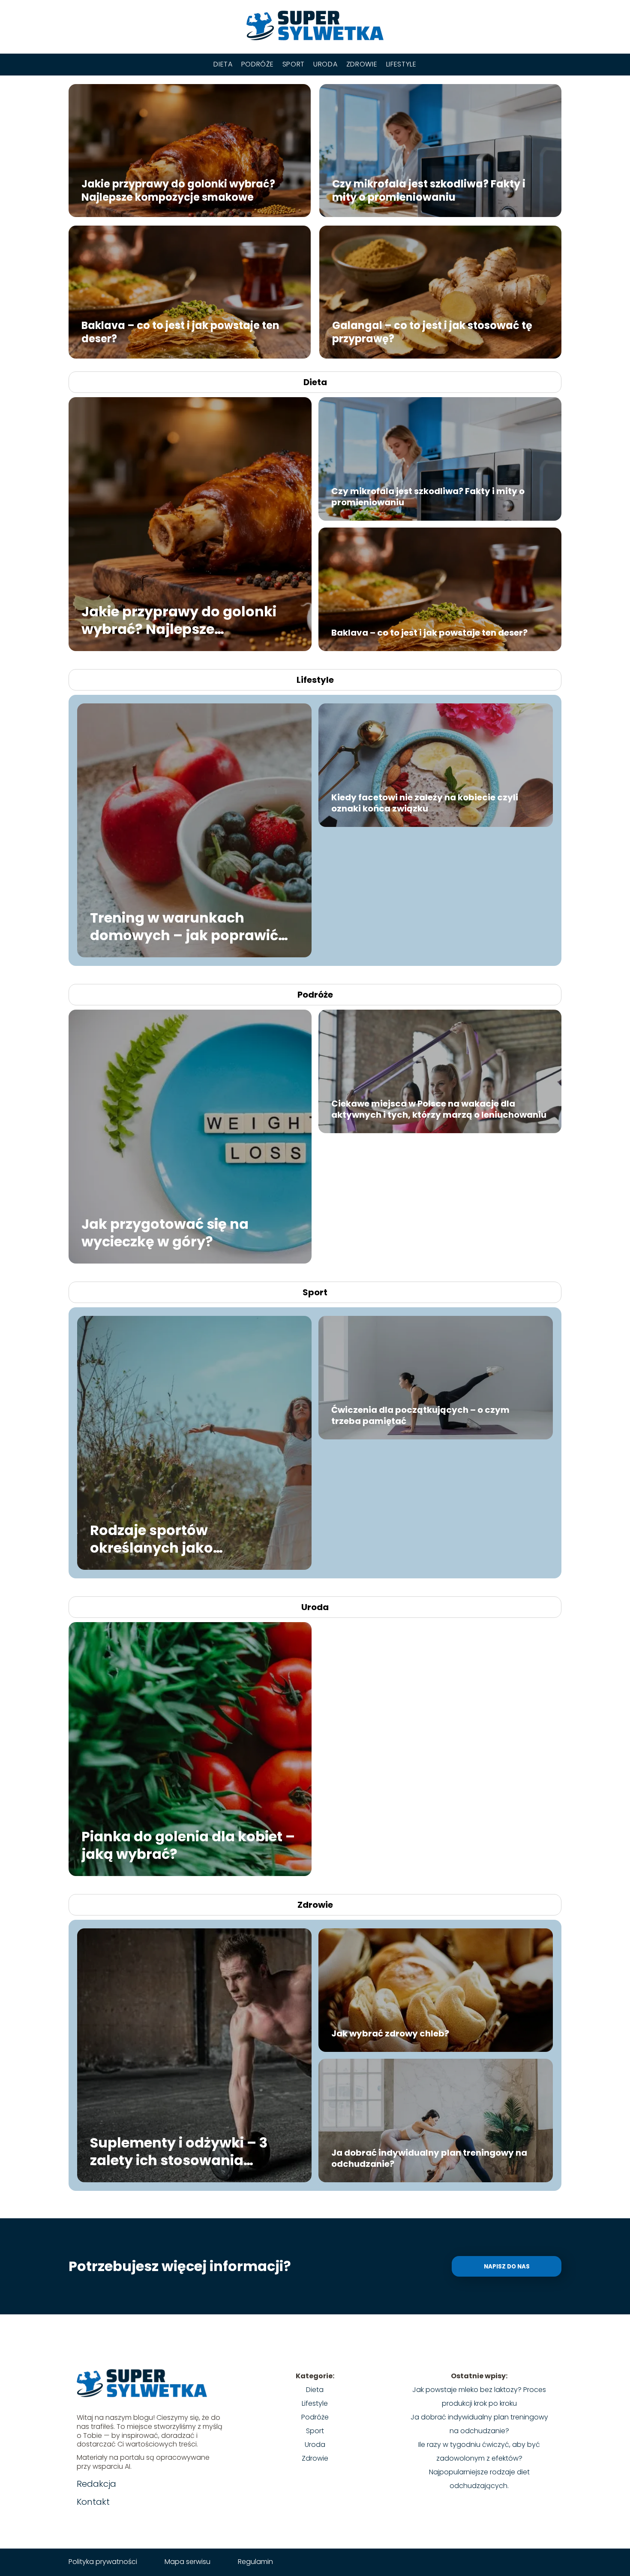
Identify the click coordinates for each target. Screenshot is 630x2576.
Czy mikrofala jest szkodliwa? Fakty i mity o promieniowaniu (429, 190)
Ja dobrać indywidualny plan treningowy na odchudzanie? (429, 2158)
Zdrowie (362, 64)
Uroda (325, 64)
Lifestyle (401, 64)
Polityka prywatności (103, 2562)
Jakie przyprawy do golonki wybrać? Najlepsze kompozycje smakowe (178, 190)
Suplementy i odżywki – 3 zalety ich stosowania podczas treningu (179, 2151)
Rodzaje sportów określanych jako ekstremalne (151, 1539)
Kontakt (93, 2502)
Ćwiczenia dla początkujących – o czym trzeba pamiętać (420, 1415)
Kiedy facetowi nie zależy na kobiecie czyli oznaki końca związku (425, 803)
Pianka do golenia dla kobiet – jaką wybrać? (188, 1845)
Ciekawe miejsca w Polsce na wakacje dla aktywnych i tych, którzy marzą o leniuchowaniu (439, 1109)
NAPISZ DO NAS (507, 2267)
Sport (294, 64)
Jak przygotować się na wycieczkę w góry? (165, 1232)
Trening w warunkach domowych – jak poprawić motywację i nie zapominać (187, 926)
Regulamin (255, 2562)
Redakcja (96, 2484)
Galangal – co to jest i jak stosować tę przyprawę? (432, 332)
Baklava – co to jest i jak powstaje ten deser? (180, 332)
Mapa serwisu (187, 2562)
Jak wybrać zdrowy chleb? (390, 2033)
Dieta (223, 64)
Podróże (258, 64)
